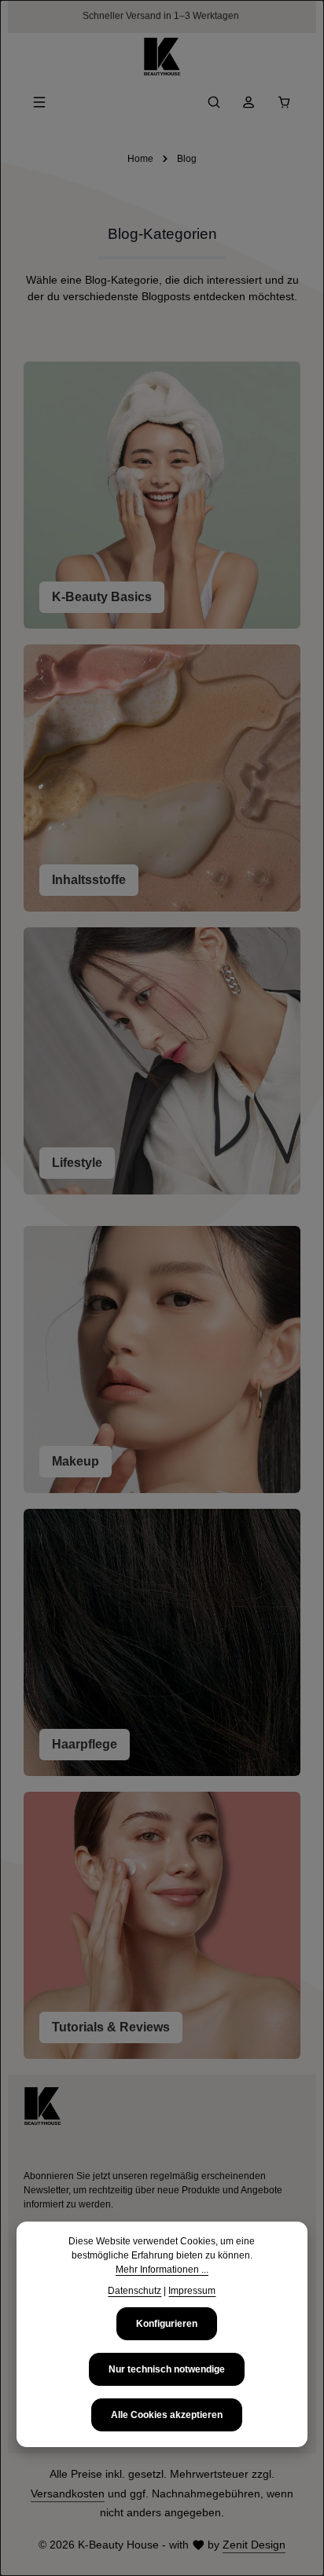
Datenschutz (134, 2291)
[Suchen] (214, 102)
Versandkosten (68, 2493)
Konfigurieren (167, 2324)
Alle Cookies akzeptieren (167, 2415)
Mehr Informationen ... (162, 2270)
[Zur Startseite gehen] (162, 57)
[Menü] (39, 102)
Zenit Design (254, 2545)
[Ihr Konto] (249, 102)
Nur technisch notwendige (167, 2369)
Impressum (192, 2291)
